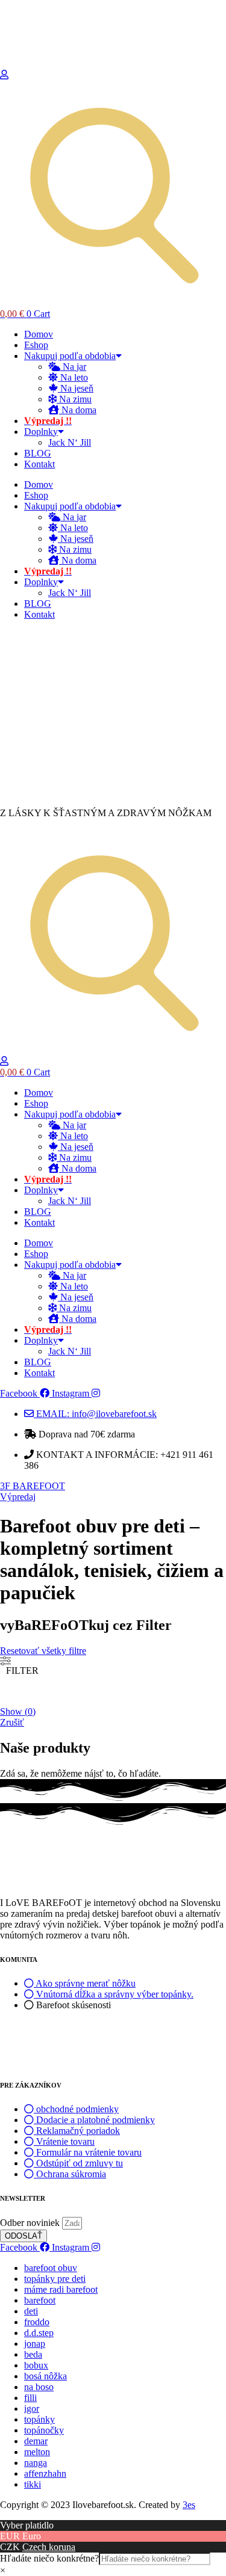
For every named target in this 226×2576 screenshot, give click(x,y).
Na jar (73, 367)
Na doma (78, 410)
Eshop (36, 345)
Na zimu (74, 399)
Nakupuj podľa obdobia (70, 356)
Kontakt (39, 464)
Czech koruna (49, 2547)
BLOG (38, 453)
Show (18, 1711)
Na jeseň (76, 388)
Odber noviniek (31, 2223)
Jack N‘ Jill (70, 442)
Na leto (73, 377)
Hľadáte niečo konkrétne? (49, 2558)
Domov (39, 334)
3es (189, 2505)
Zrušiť (12, 1722)
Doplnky (41, 432)
